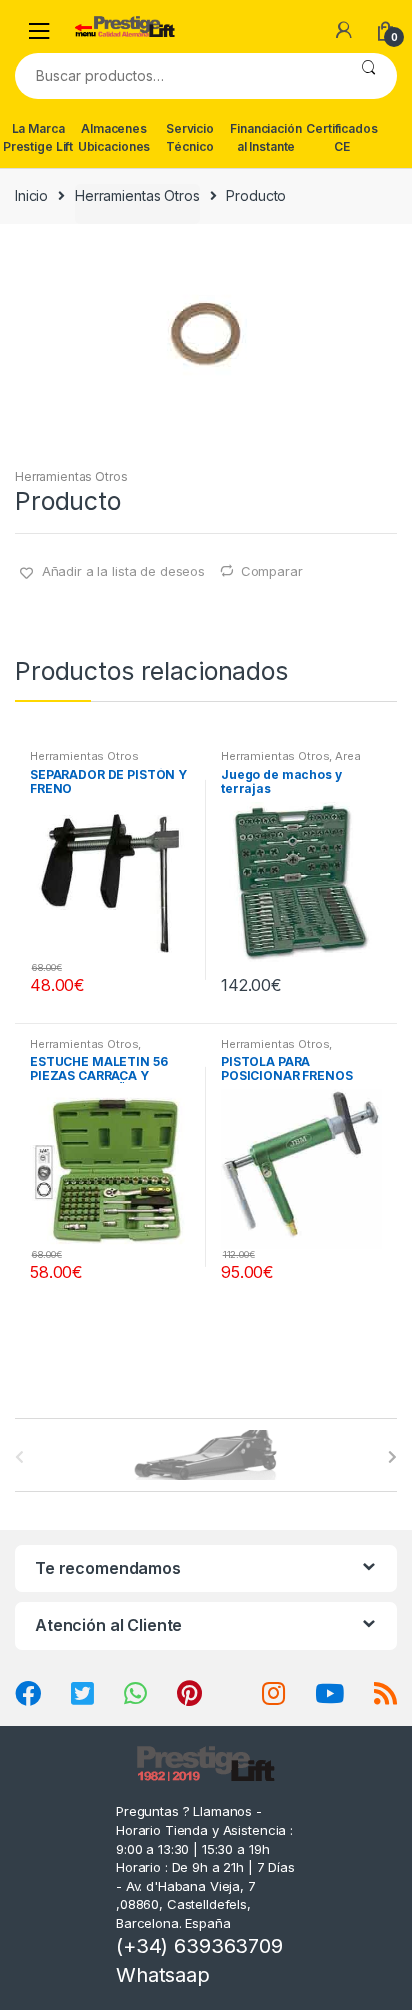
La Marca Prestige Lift (38, 137)
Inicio (31, 195)
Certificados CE (341, 137)
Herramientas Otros (137, 195)
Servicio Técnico (190, 137)
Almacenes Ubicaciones (114, 137)
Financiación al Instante (265, 137)
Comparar (272, 571)
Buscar (368, 76)
